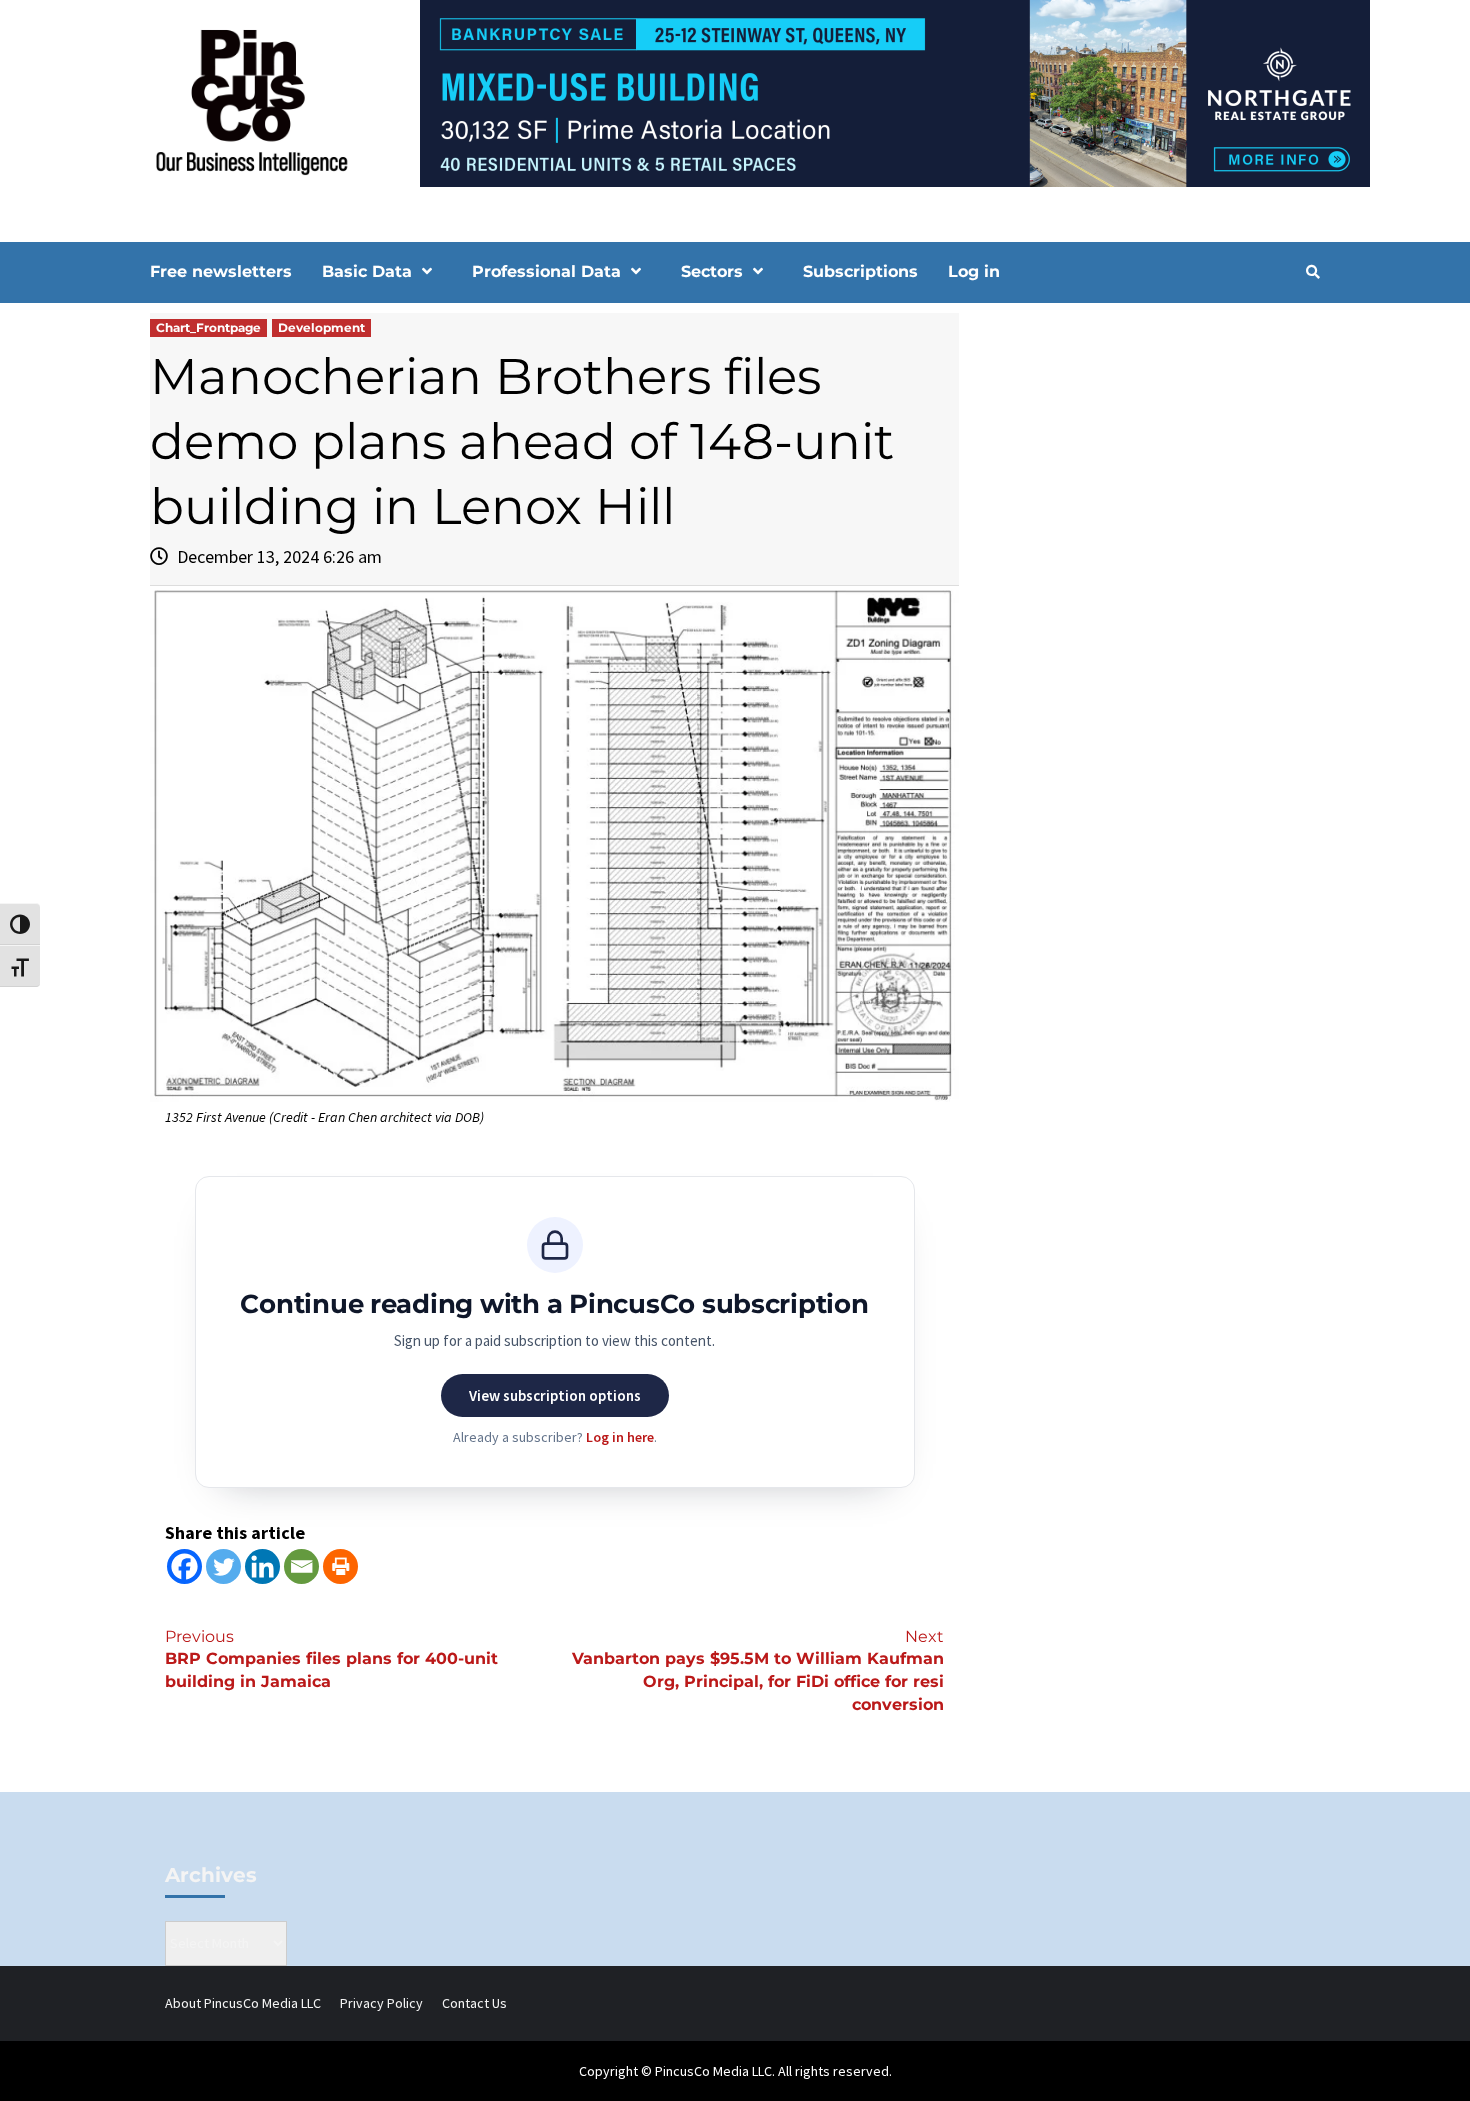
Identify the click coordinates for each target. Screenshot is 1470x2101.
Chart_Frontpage (208, 327)
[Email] (301, 1566)
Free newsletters (221, 271)
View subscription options (555, 1395)
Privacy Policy (381, 2003)
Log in (974, 271)
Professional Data (546, 271)
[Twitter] (223, 1566)
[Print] (340, 1566)
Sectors (712, 271)
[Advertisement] (1149, 483)
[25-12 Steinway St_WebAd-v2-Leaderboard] (735, 92)
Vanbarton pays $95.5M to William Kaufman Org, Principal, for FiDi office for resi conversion (758, 1671)
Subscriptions (860, 271)
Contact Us (474, 2003)
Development (321, 327)
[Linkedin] (262, 1566)
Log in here (620, 1437)
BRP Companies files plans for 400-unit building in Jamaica (331, 1659)
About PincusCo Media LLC (243, 2003)
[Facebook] (184, 1566)
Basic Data (367, 271)
